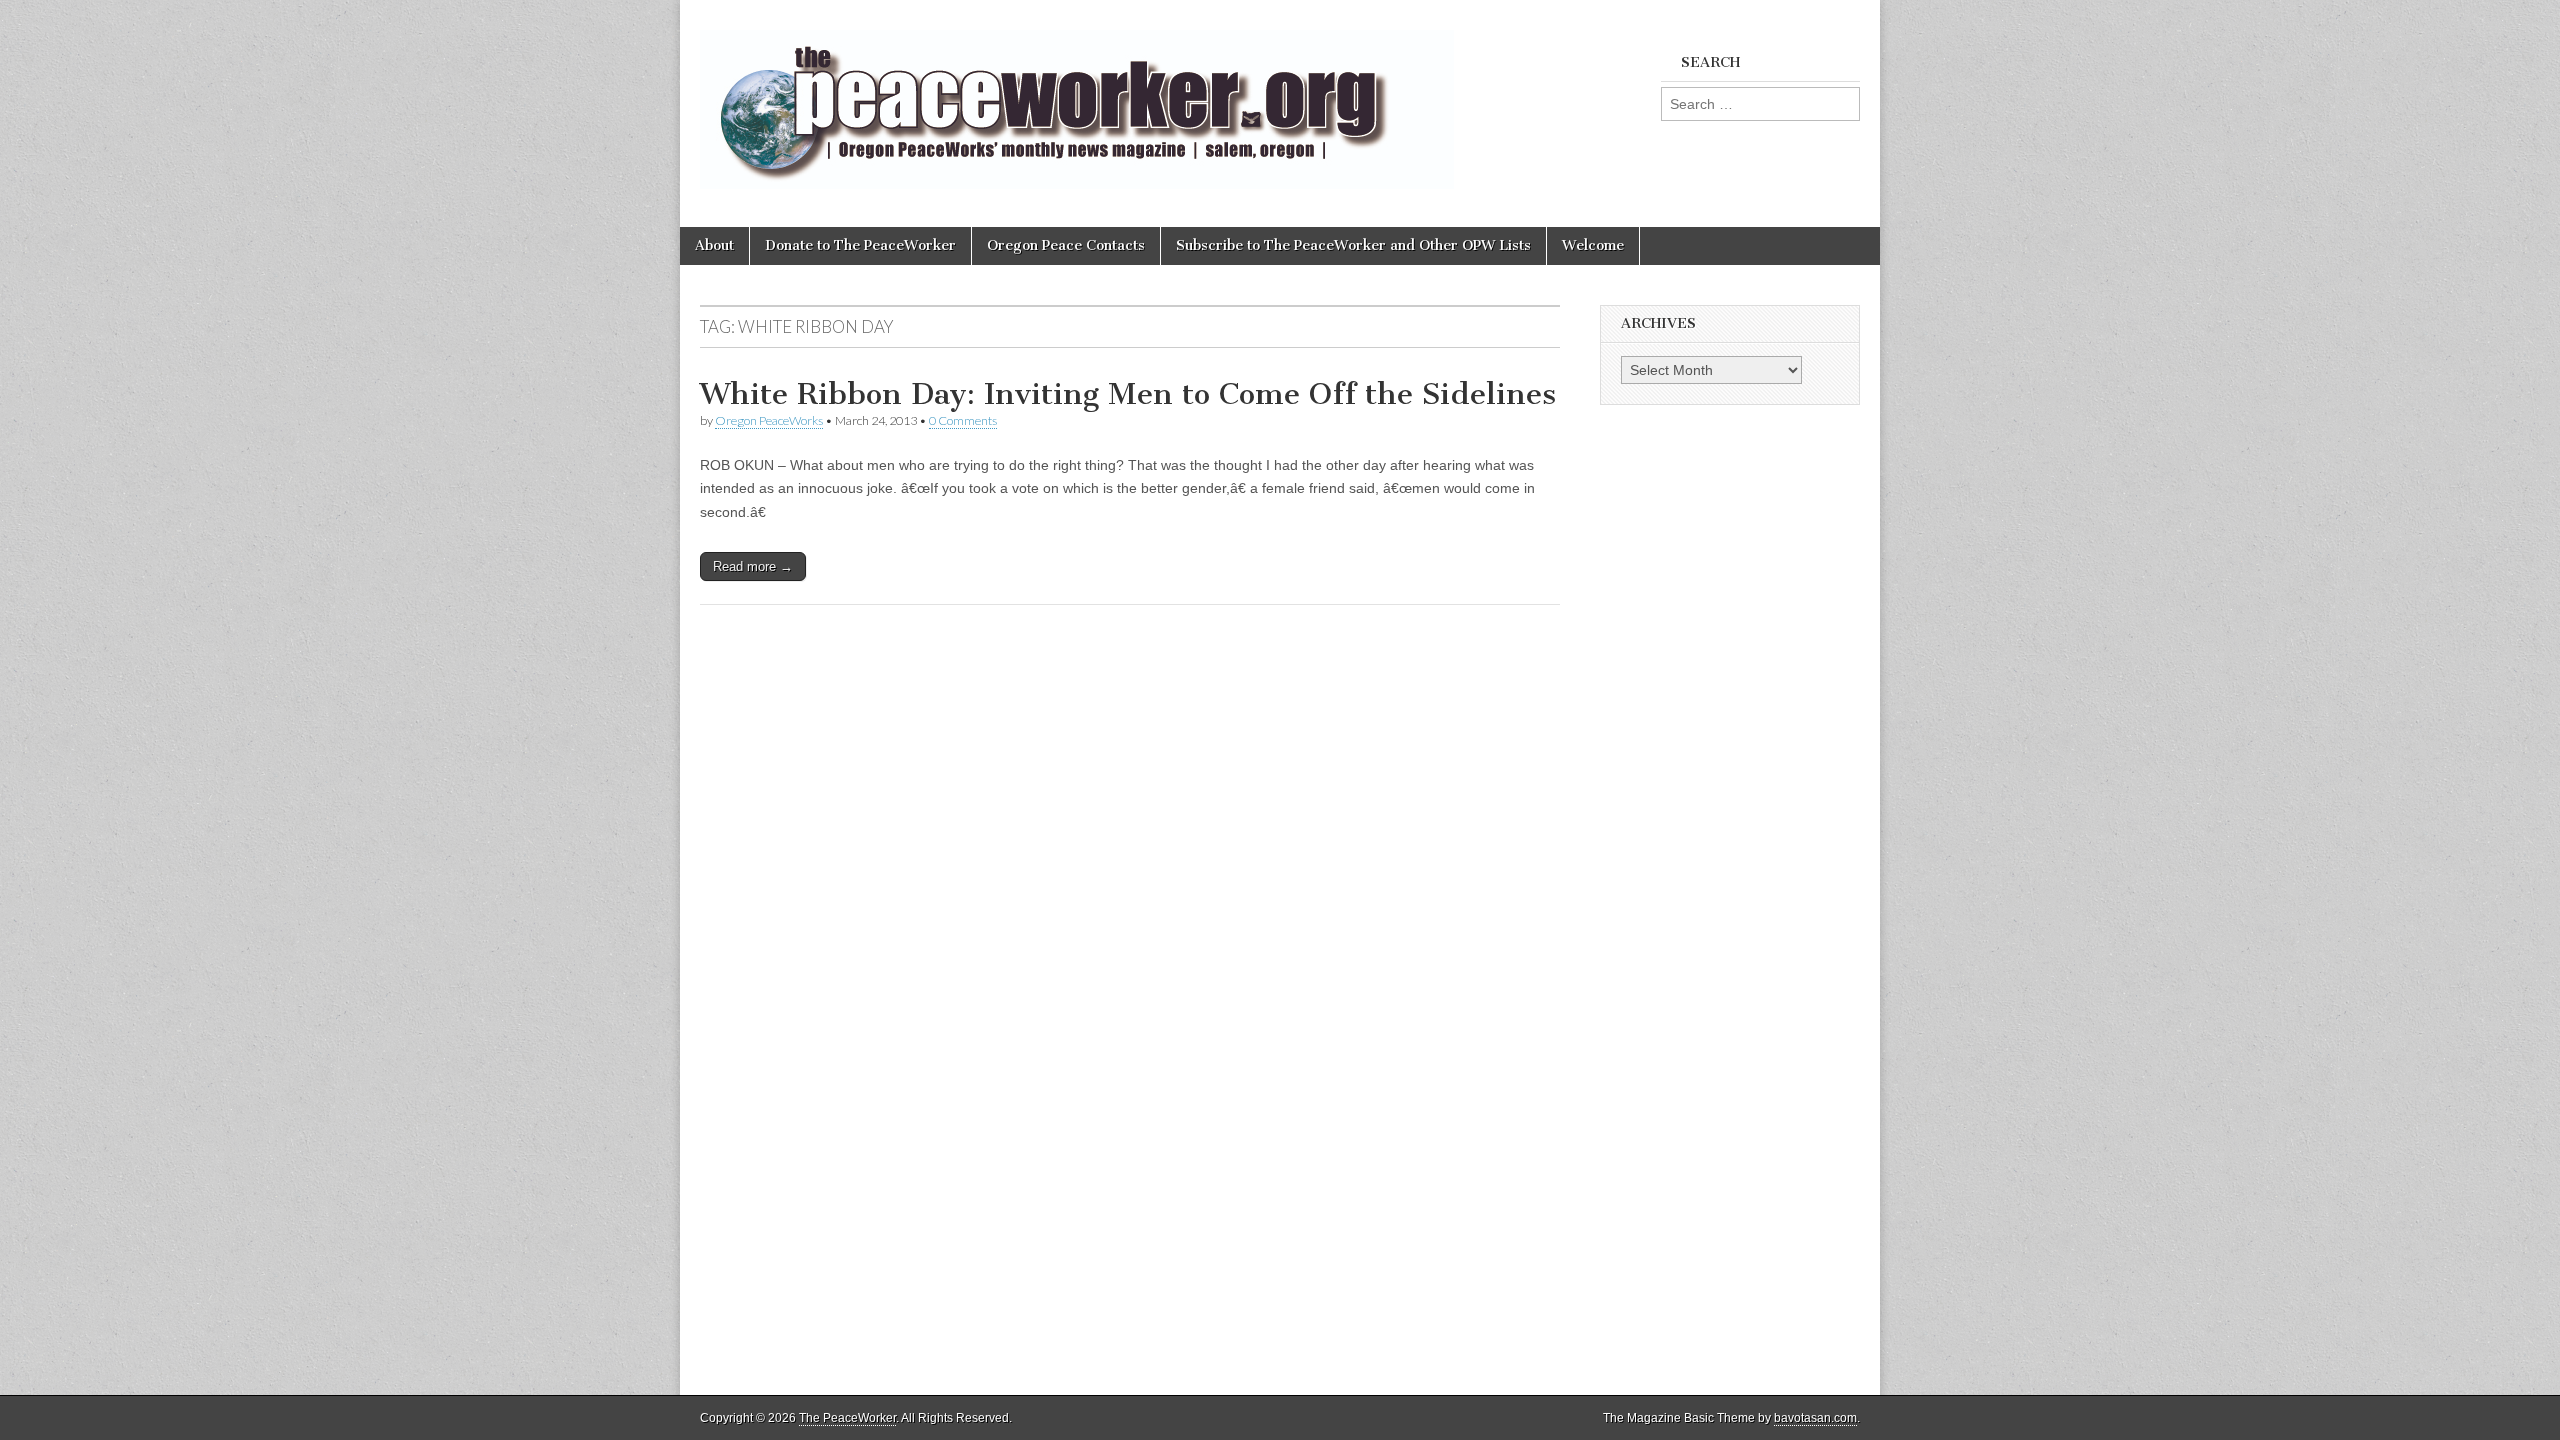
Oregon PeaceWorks (769, 420)
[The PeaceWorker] (1077, 98)
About (714, 245)
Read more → (753, 566)
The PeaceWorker (847, 1418)
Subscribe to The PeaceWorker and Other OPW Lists (1353, 245)
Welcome (1593, 245)
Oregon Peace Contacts (1066, 245)
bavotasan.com (1815, 1418)
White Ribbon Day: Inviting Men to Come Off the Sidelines (1128, 394)
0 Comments (963, 420)
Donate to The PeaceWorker (860, 245)
